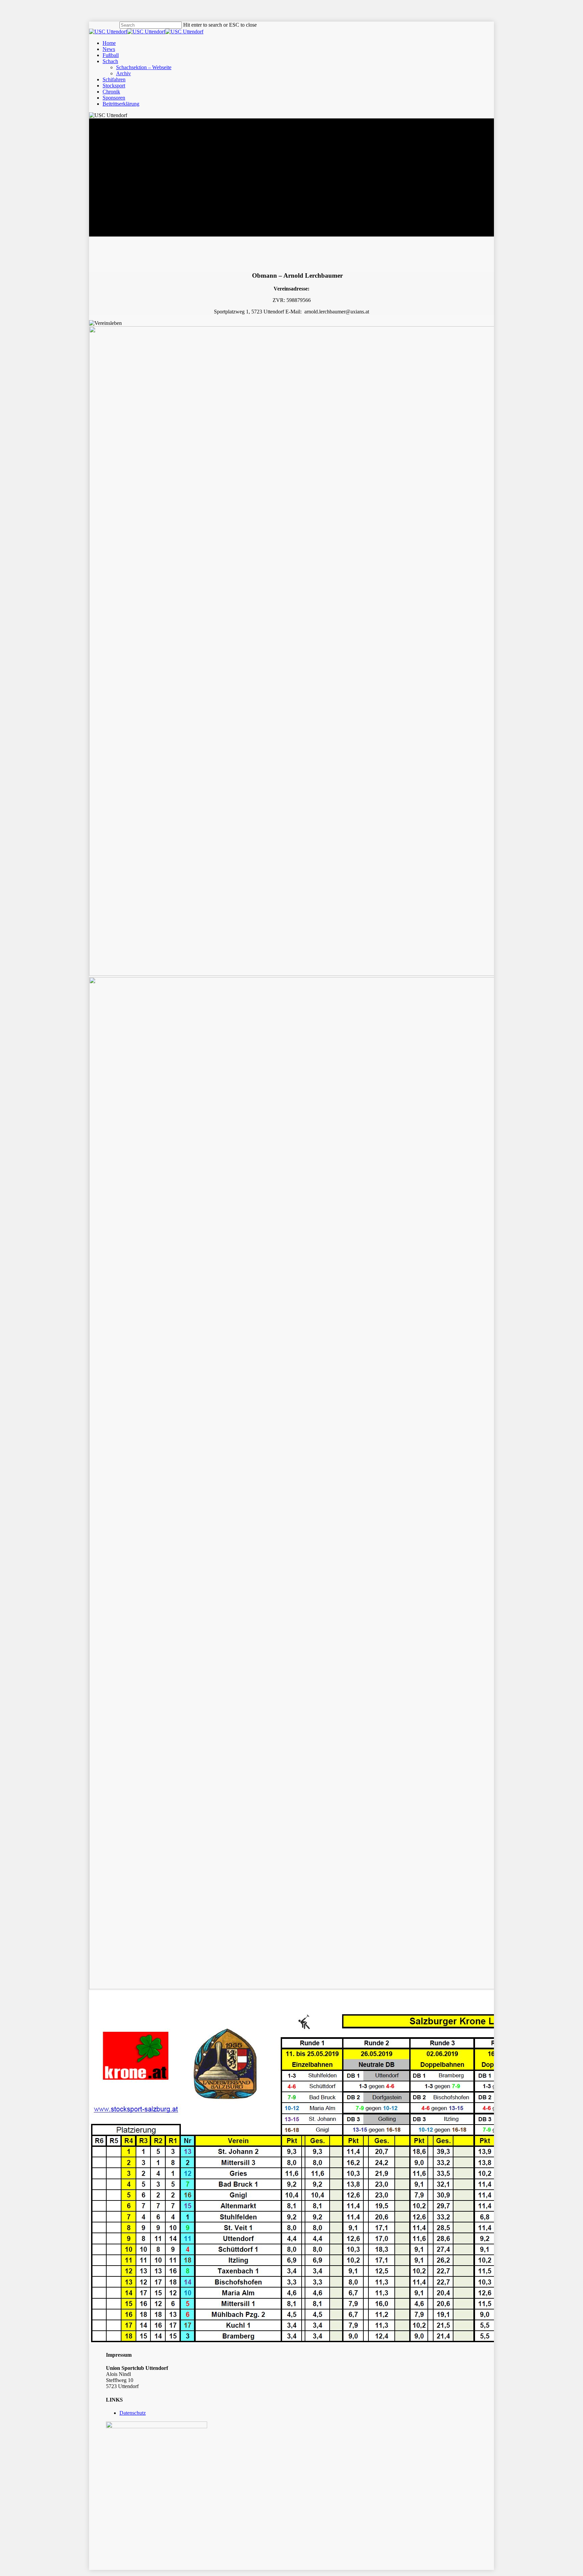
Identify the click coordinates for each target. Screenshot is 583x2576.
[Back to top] (2, 2573)
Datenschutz (133, 2413)
